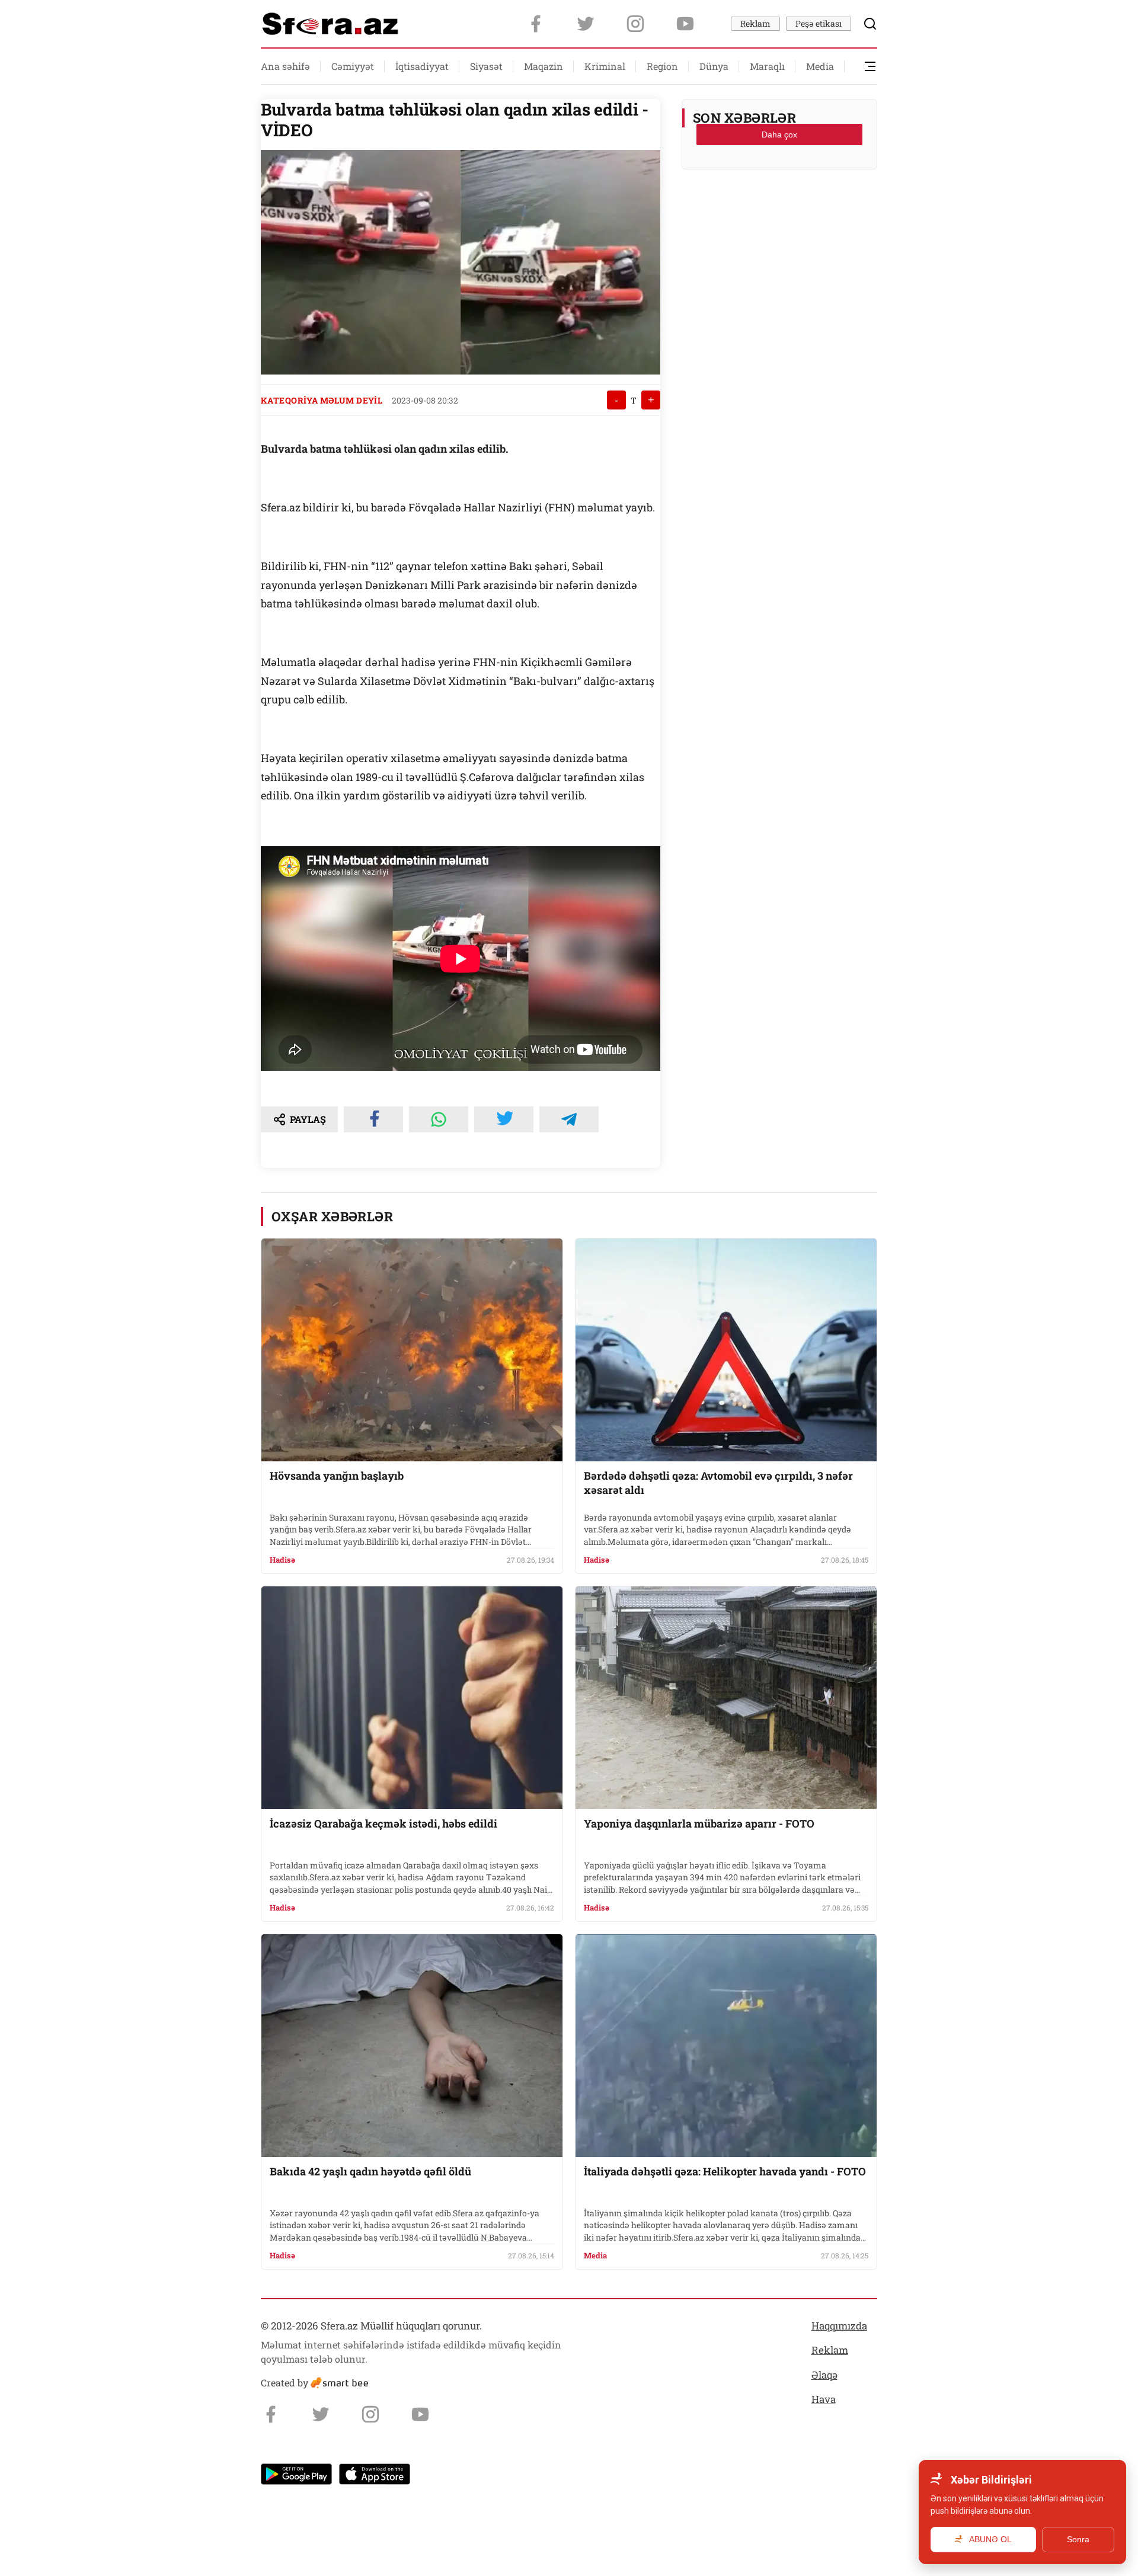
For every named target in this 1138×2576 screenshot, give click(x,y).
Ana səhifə (285, 66)
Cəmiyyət (353, 66)
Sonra (1078, 2539)
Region (662, 66)
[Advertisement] (779, 208)
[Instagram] (635, 24)
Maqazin (544, 66)
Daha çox (779, 135)
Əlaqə (824, 2375)
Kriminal (605, 66)
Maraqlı (767, 66)
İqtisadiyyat (422, 66)
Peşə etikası (819, 23)
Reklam (755, 23)
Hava (824, 2399)
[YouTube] (685, 24)
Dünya (714, 66)
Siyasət (486, 66)
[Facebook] (536, 24)
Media (820, 66)
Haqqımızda (839, 2326)
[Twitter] (586, 24)
